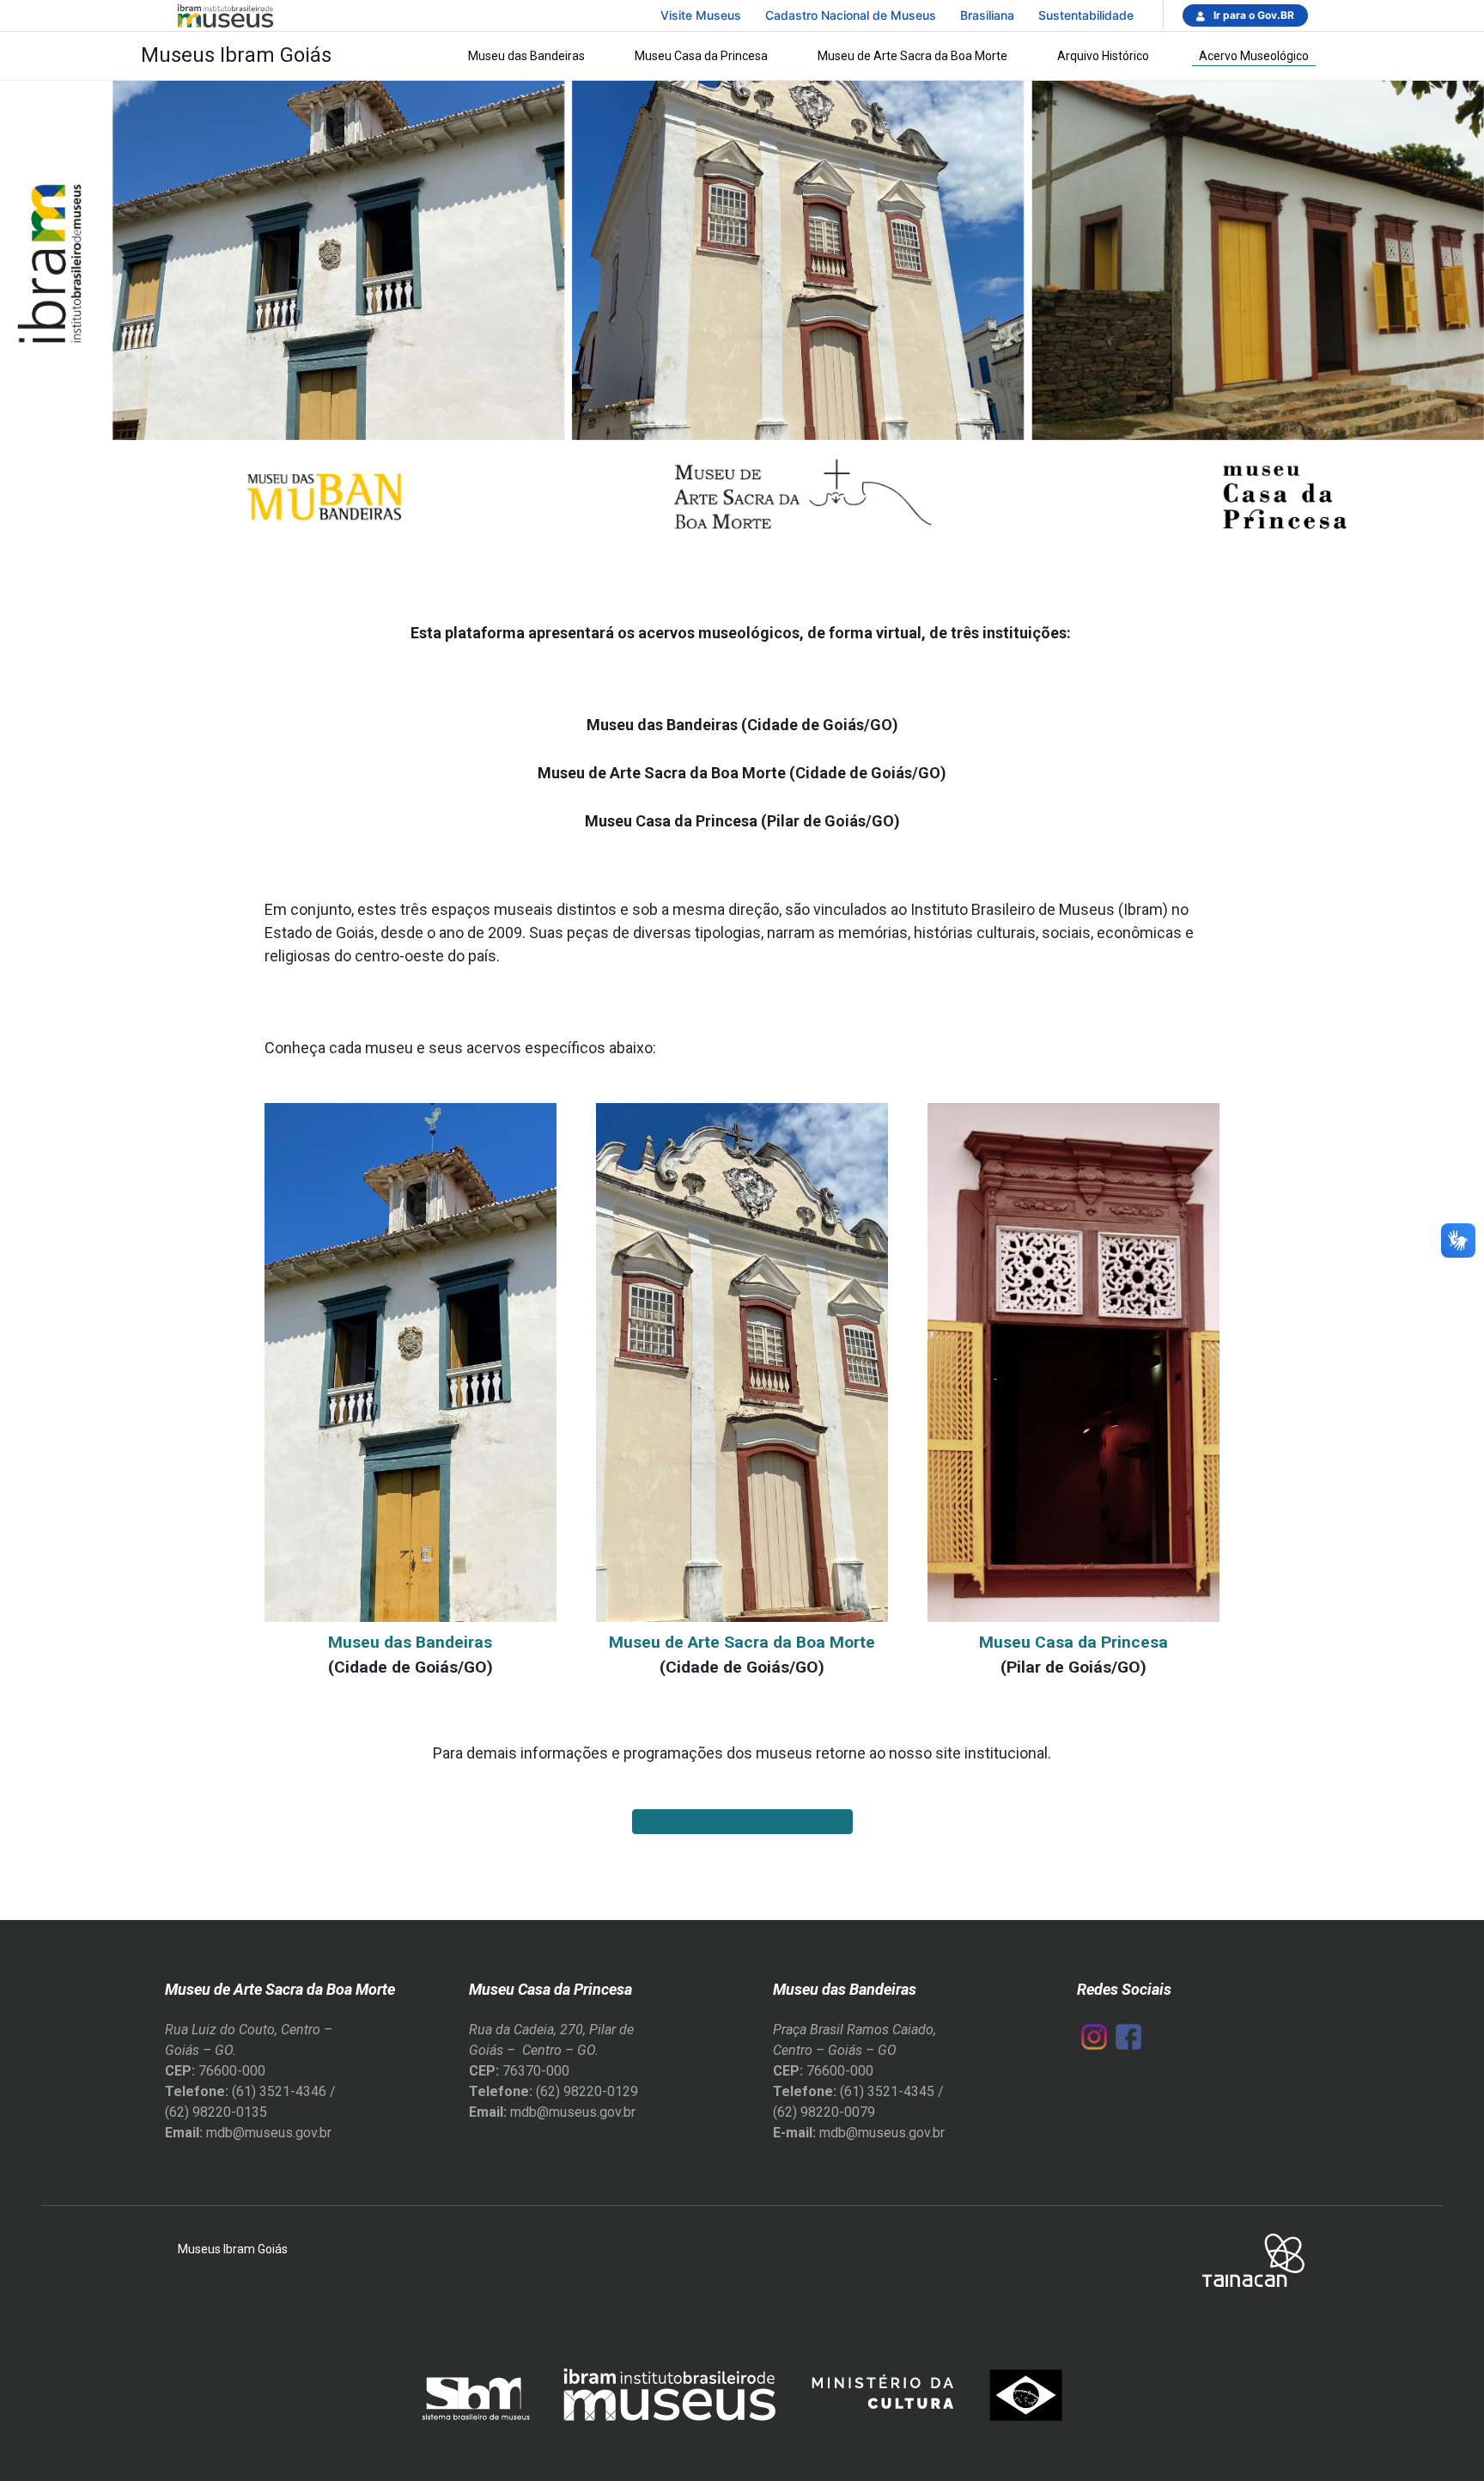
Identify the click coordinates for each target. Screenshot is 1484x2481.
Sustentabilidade (1086, 15)
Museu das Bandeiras (526, 56)
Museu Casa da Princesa (701, 56)
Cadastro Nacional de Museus (851, 15)
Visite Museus (701, 15)
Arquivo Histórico (1103, 56)
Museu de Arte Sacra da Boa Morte (912, 56)
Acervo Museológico (1254, 56)
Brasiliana (987, 15)
